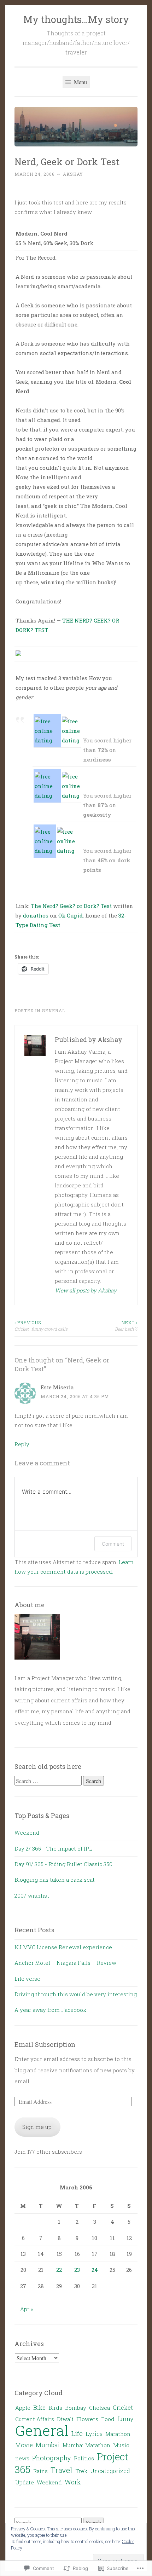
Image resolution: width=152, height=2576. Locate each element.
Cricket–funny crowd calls (41, 1326)
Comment (113, 1544)
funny (125, 2419)
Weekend (27, 1833)
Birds (55, 2408)
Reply (22, 1444)
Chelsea (100, 2408)
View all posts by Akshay (86, 1290)
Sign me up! (37, 2127)
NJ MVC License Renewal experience (63, 1947)
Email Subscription (45, 2044)
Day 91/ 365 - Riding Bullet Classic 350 (63, 1864)
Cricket (123, 2407)
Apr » (27, 2309)
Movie (24, 2445)
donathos (36, 915)
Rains (40, 2471)
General (54, 1011)
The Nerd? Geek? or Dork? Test (71, 906)
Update (25, 2482)
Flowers (87, 2419)
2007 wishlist (32, 1895)
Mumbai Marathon (86, 2445)
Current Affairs (35, 2419)
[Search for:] (49, 1781)
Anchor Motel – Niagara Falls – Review (65, 1963)
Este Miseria (57, 1387)
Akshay (73, 174)
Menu (80, 82)
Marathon (118, 2434)
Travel (62, 2470)
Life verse (27, 1979)
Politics (84, 2458)
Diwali (65, 2419)
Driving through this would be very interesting (76, 1994)
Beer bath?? (126, 1326)
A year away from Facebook (50, 2010)
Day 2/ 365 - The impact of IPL (53, 1848)
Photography (52, 2458)
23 (77, 2270)
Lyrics (94, 2434)
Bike (39, 2407)
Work (73, 2482)
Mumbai (48, 2445)
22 (59, 2270)
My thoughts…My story (76, 19)
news (22, 2458)
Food (108, 2419)
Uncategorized (110, 2471)
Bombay (76, 2408)
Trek (81, 2471)
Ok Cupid (71, 915)
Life (77, 2433)
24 (95, 2270)
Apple (23, 2408)
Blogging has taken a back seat (55, 1880)
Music (121, 2445)
